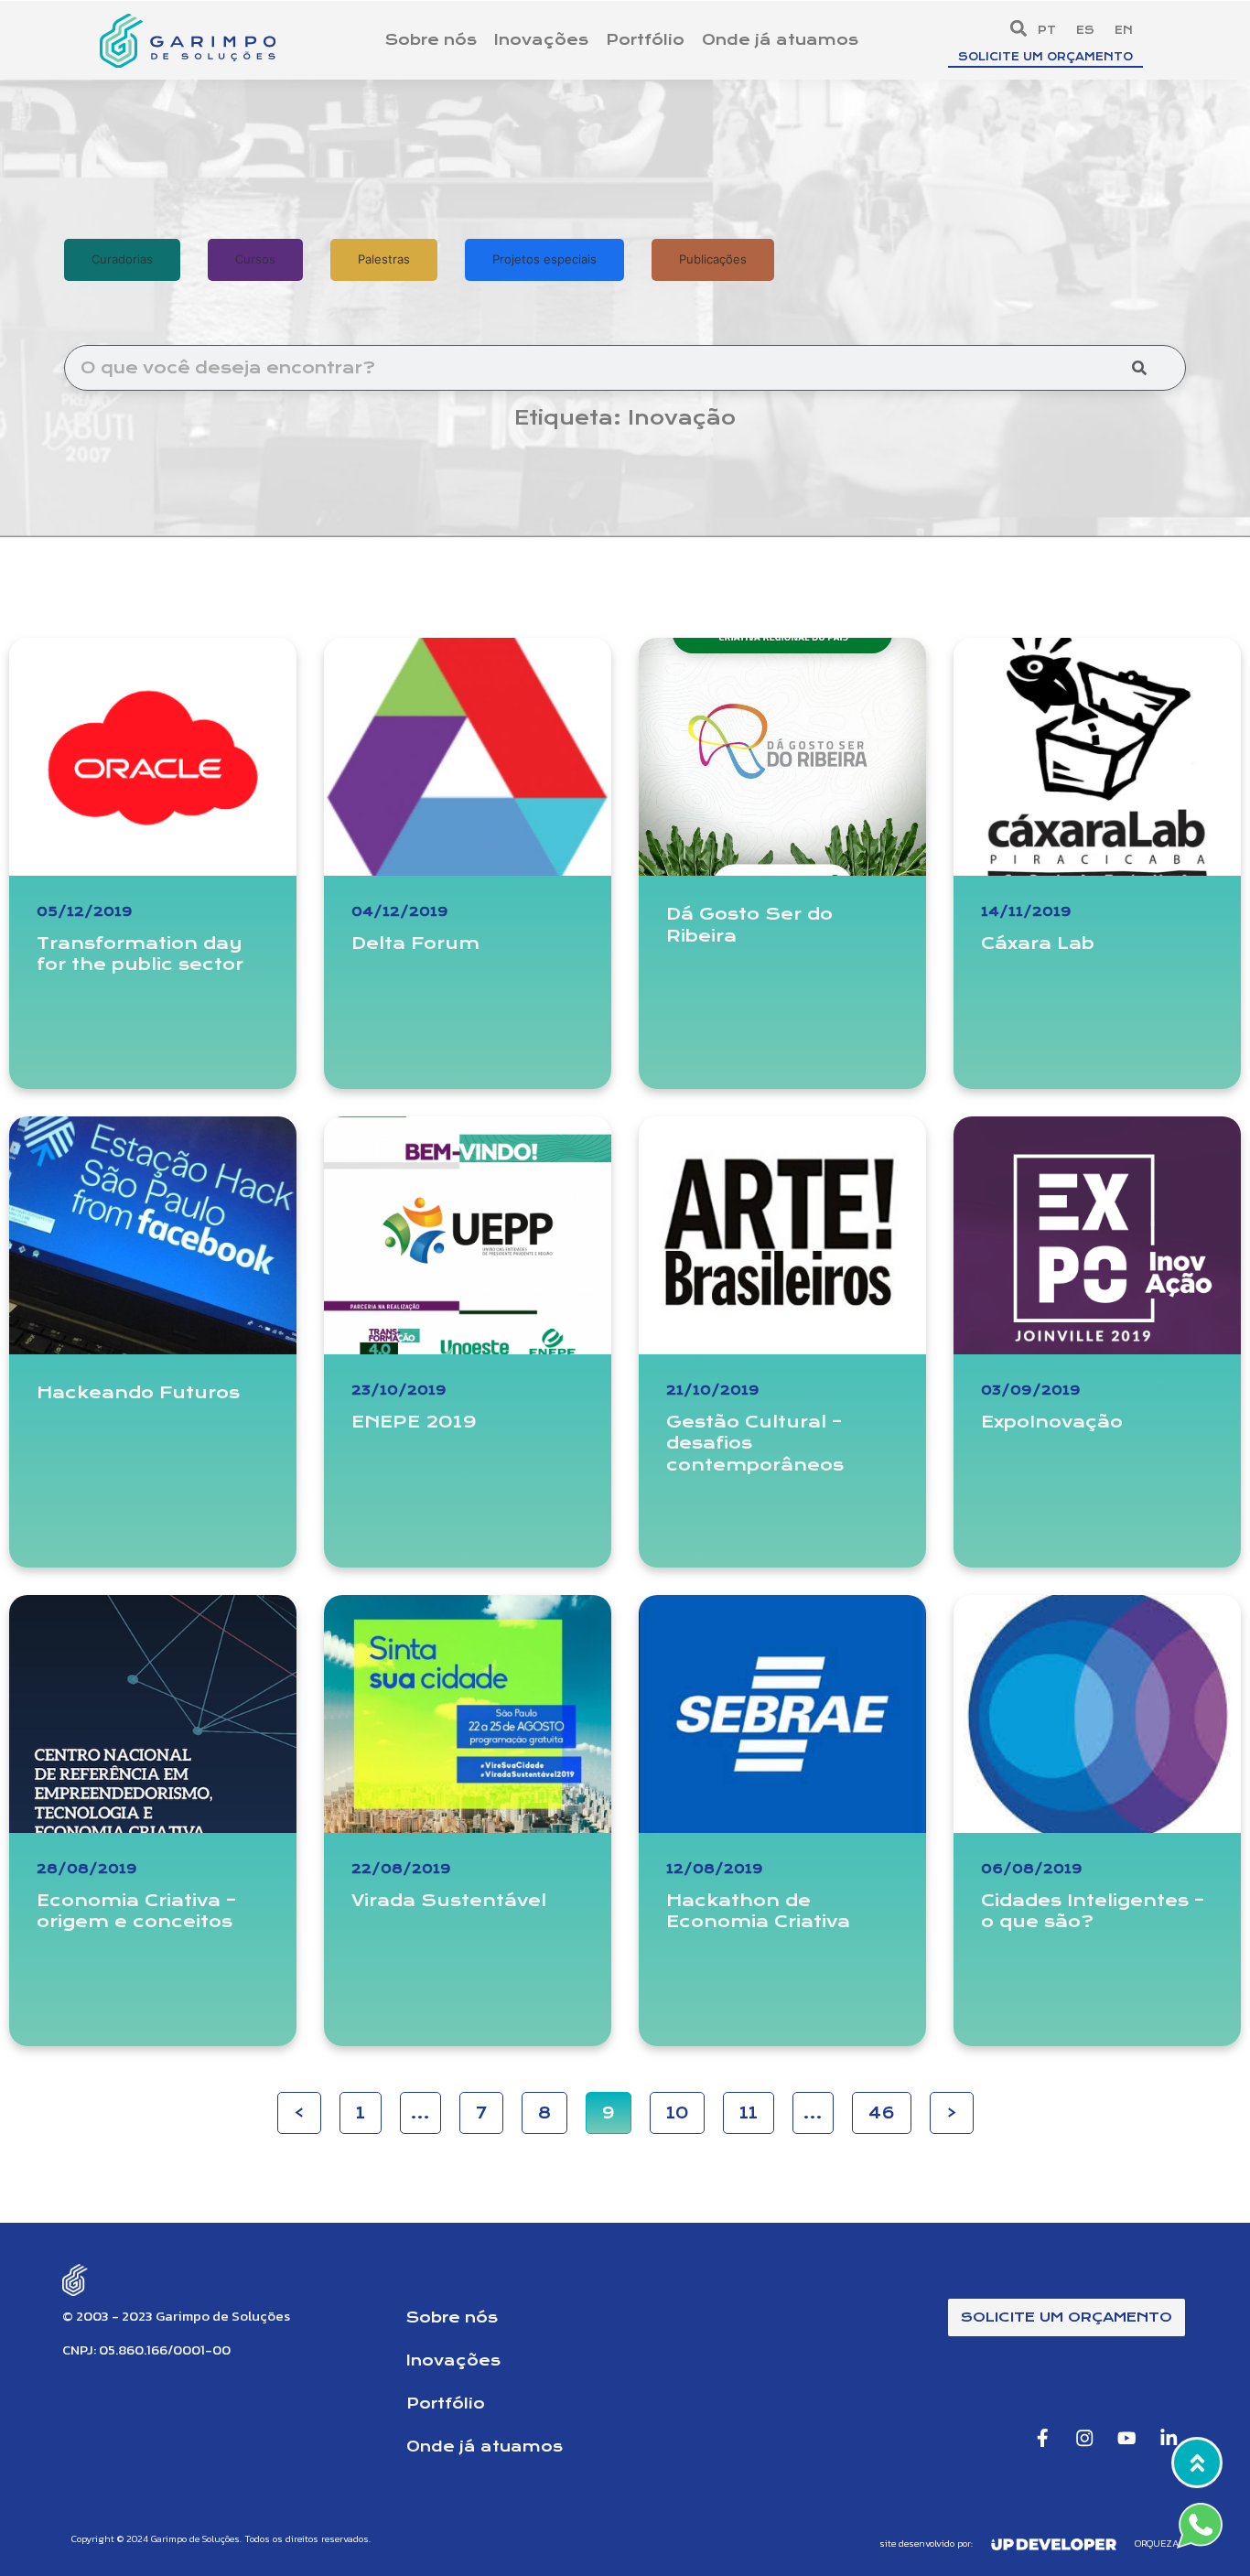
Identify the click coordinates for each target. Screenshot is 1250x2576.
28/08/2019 (87, 1869)
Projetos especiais (544, 259)
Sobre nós (431, 40)
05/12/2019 (85, 911)
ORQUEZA (1157, 2543)
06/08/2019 (1032, 1869)
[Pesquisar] (1139, 368)
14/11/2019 (1026, 911)
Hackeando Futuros (138, 1392)
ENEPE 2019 (414, 1422)
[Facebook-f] (1043, 2437)
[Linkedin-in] (1169, 2437)
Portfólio (645, 40)
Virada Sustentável (449, 1900)
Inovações (541, 40)
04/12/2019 (400, 911)
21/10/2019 (713, 1390)
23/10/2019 (399, 1390)
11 (757, 2107)
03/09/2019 (1031, 1390)
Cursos (255, 259)
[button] (1018, 29)
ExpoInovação (1052, 1422)
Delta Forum (415, 943)
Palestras (384, 259)
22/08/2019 (401, 1869)
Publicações (713, 259)
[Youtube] (1127, 2437)
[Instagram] (1085, 2437)
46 (890, 2107)
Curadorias (122, 259)
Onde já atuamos (780, 40)
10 (685, 2107)
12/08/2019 (715, 1869)
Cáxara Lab (1038, 943)
